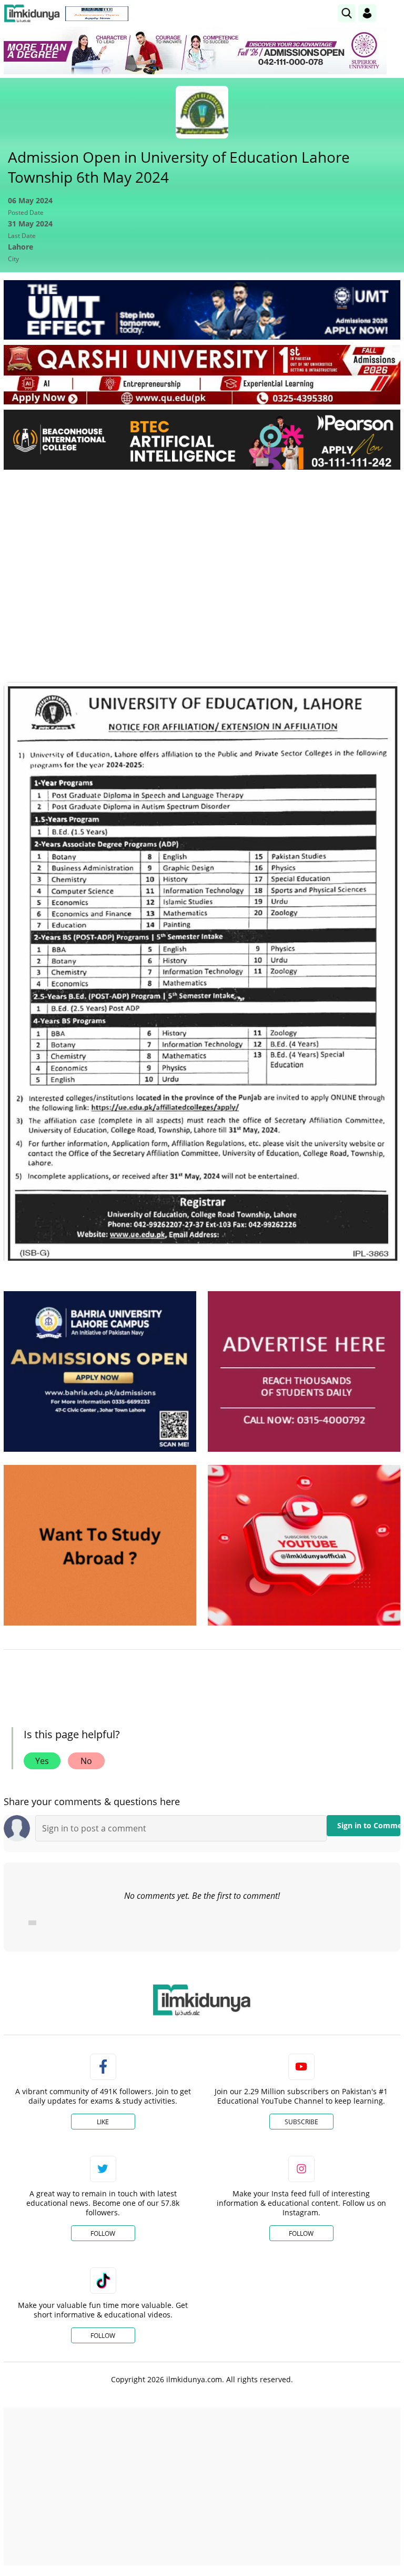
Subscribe (301, 2122)
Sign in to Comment (369, 1825)
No (86, 1761)
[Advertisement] (202, 557)
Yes (42, 1761)
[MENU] (392, 13)
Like (103, 2122)
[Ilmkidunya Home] (32, 13)
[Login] (367, 13)
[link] (97, 14)
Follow (103, 2233)
